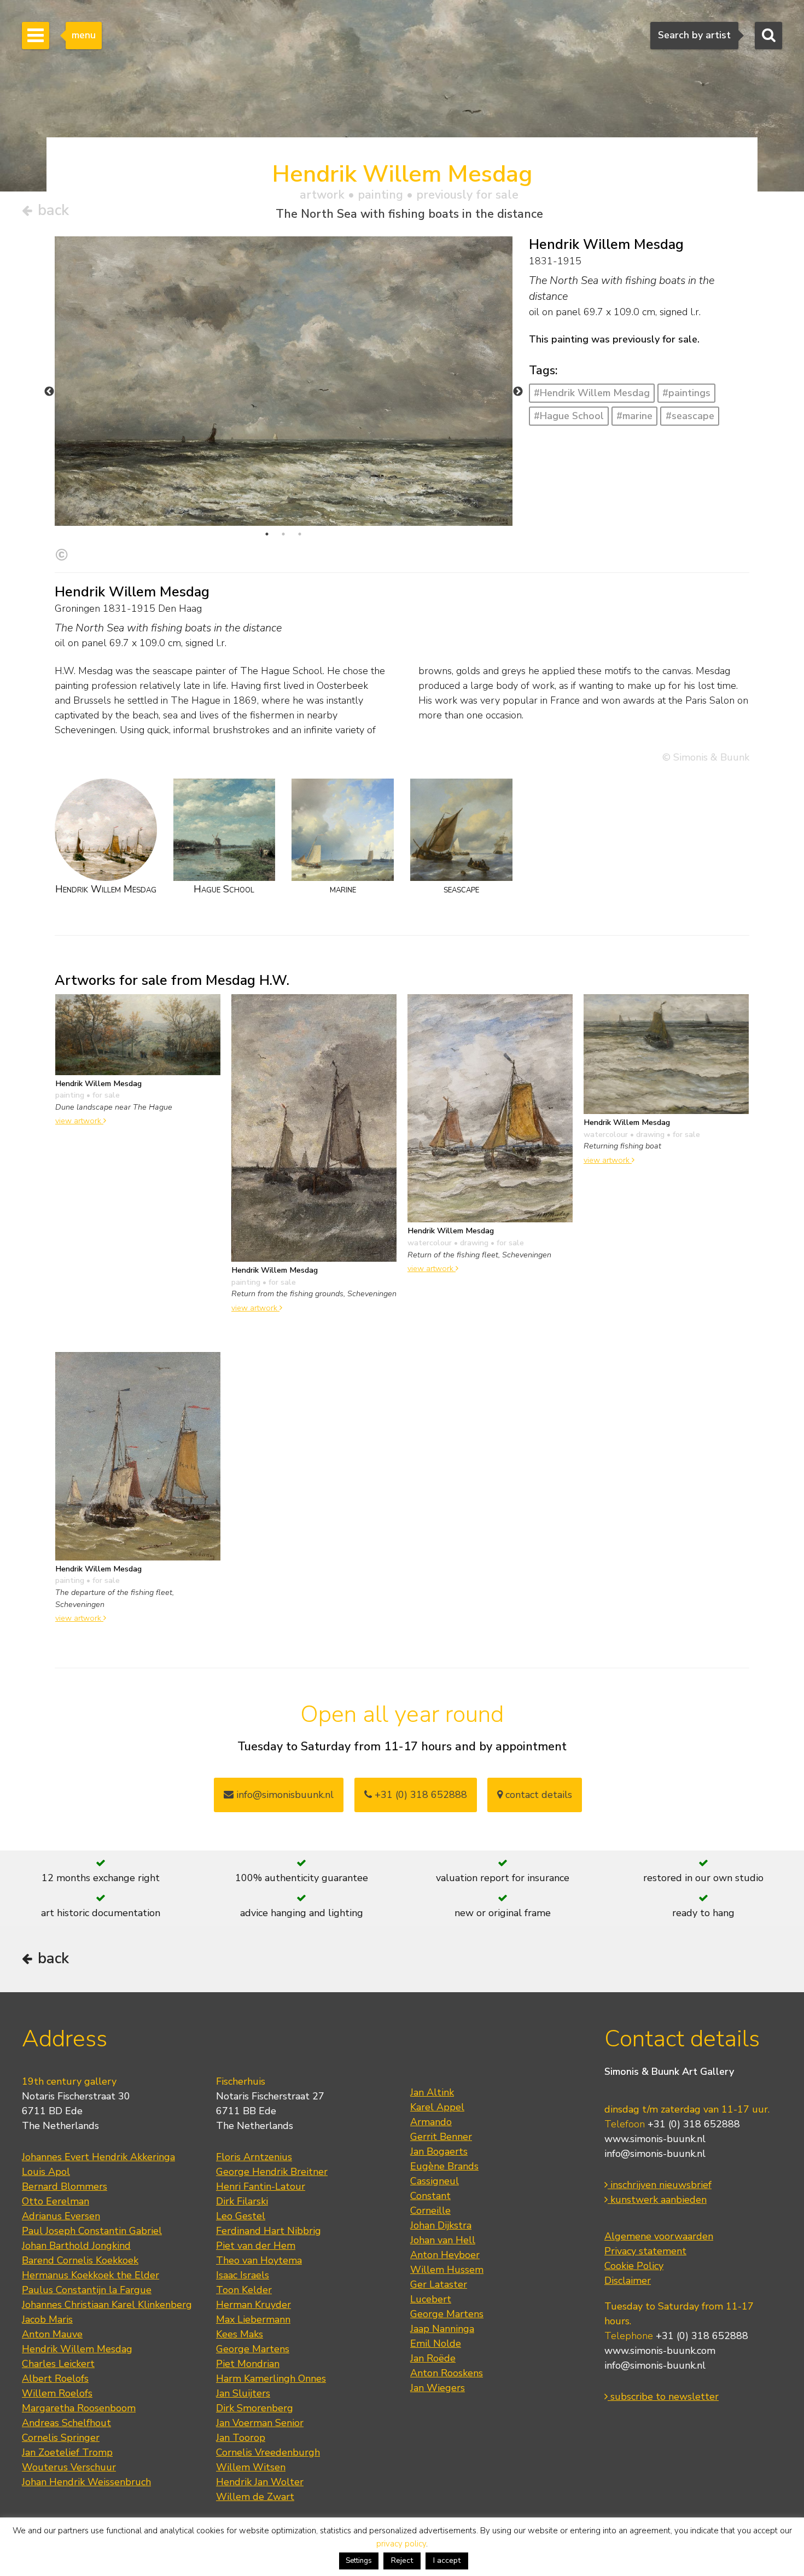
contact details (537, 1795)
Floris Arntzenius (254, 2157)
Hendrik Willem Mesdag (77, 2349)
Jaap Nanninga (442, 2329)
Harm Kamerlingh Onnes (271, 2378)
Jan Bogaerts (439, 2151)
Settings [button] (359, 2561)
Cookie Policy (634, 2266)
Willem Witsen (251, 2467)
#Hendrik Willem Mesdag (592, 393)
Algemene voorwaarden (659, 2236)
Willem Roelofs (57, 2393)
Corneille (430, 2211)
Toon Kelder (244, 2290)
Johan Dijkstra (441, 2225)
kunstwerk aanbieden (657, 2200)
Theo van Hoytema (259, 2260)
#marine (634, 416)
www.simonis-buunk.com (660, 2351)
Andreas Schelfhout (66, 2423)
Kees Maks (240, 2334)
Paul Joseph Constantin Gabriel (92, 2231)
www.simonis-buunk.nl (655, 2139)
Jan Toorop (241, 2438)
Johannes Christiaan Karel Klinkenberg (107, 2305)
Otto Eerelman (56, 2201)
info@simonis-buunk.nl (655, 2154)
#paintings (686, 393)
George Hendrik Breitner (272, 2172)
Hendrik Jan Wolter (260, 2482)
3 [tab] (300, 534)
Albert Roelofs (55, 2378)
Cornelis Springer (61, 2438)
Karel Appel (437, 2107)
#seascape (690, 416)
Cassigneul (435, 2181)
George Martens (253, 2349)
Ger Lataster (439, 2284)
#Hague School (569, 416)
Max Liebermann (253, 2319)
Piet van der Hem (256, 2246)
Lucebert (431, 2299)
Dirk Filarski (242, 2201)
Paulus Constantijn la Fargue (87, 2290)
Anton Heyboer (445, 2255)
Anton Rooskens (447, 2373)
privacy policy (401, 2544)
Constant (430, 2196)
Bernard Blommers (65, 2186)
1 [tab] (267, 534)
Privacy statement (645, 2251)
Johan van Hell (443, 2240)
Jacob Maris (47, 2319)
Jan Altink (432, 2092)
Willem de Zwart (255, 2497)
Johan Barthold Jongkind (76, 2246)
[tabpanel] (284, 381)
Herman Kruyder (254, 2305)
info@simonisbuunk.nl (284, 1795)
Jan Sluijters (243, 2393)
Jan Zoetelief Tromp (67, 2452)
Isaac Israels (243, 2275)
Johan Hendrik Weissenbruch (86, 2482)
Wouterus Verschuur (69, 2467)
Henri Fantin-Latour (261, 2186)
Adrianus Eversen (61, 2216)
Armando (431, 2122)
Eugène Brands (444, 2166)
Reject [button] (402, 2560)
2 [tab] (283, 534)
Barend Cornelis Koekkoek (80, 2260)
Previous (49, 392)
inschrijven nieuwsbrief (660, 2185)
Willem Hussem (447, 2270)
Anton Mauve (52, 2334)
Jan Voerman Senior (260, 2423)
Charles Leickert (58, 2364)
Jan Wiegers (438, 2388)
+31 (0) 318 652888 (420, 1795)
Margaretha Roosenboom (79, 2408)
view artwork (79, 1121)
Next (518, 392)
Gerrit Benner (441, 2137)
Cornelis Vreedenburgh (268, 2452)
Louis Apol (46, 2172)
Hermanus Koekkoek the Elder (91, 2275)
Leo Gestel (241, 2216)
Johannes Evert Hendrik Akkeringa (98, 2157)
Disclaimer (628, 2281)
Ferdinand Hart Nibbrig (269, 2231)
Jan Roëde (433, 2358)
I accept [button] (447, 2560)
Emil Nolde (436, 2343)
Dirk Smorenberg (255, 2408)
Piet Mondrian (248, 2364)
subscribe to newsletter (663, 2397)
